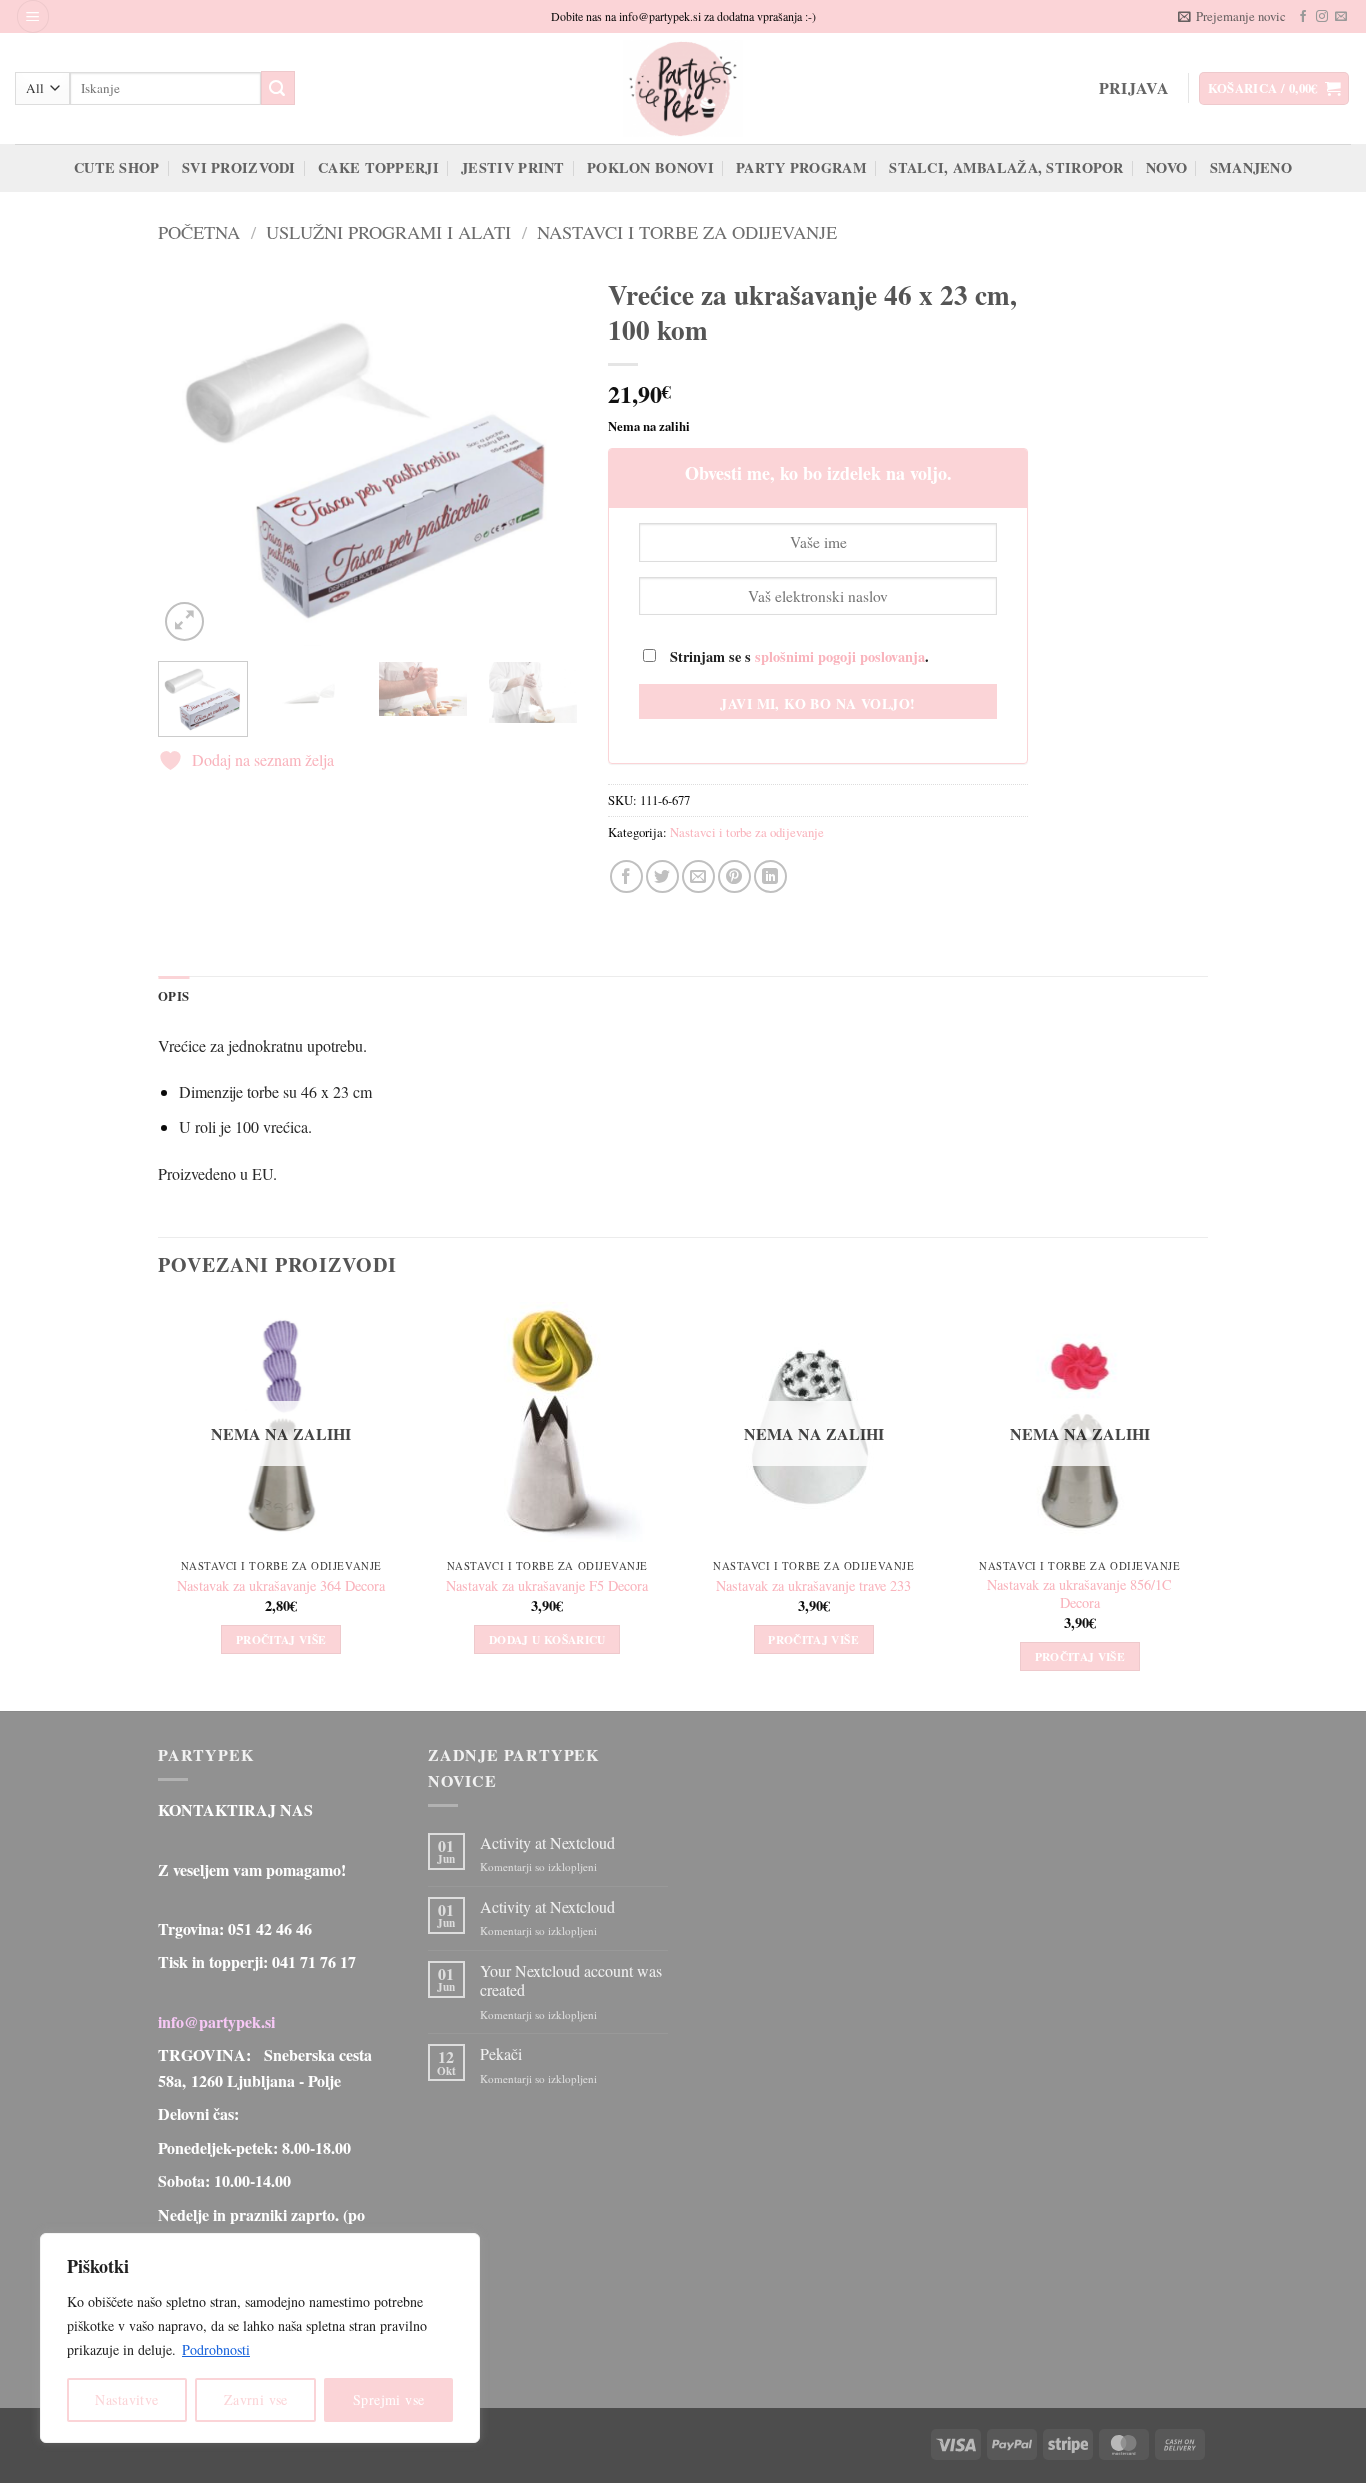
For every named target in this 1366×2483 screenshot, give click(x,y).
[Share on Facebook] (626, 876)
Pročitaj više (281, 1639)
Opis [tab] (173, 996)
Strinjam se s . (797, 656)
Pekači (501, 2053)
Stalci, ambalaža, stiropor (1006, 167)
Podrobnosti (216, 2349)
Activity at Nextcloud (547, 1842)
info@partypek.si (216, 2021)
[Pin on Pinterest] (734, 876)
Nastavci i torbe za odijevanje (687, 232)
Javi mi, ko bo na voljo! (817, 703)
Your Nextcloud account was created (571, 1980)
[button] (33, 16)
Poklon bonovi (650, 167)
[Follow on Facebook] (1303, 17)
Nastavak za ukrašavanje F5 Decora (547, 1586)
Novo (1166, 167)
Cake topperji (378, 167)
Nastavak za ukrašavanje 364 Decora (281, 1586)
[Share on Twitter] (662, 876)
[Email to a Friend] (698, 876)
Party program (801, 167)
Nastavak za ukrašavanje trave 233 (813, 1586)
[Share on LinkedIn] (770, 876)
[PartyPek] (683, 88)
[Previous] (192, 456)
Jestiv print (512, 167)
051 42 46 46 (270, 1928)
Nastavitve (126, 2399)
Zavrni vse (256, 2399)
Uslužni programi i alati (388, 232)
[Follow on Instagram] (1322, 17)
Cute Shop (117, 167)
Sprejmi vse (389, 2399)
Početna (199, 232)
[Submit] (278, 88)
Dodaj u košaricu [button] (547, 1639)
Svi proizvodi (239, 167)
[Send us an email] (1341, 17)
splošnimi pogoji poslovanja (840, 656)
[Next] (544, 456)
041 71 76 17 (314, 1961)
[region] (260, 2338)
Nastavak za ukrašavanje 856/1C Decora (1079, 1594)
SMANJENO (1251, 167)
